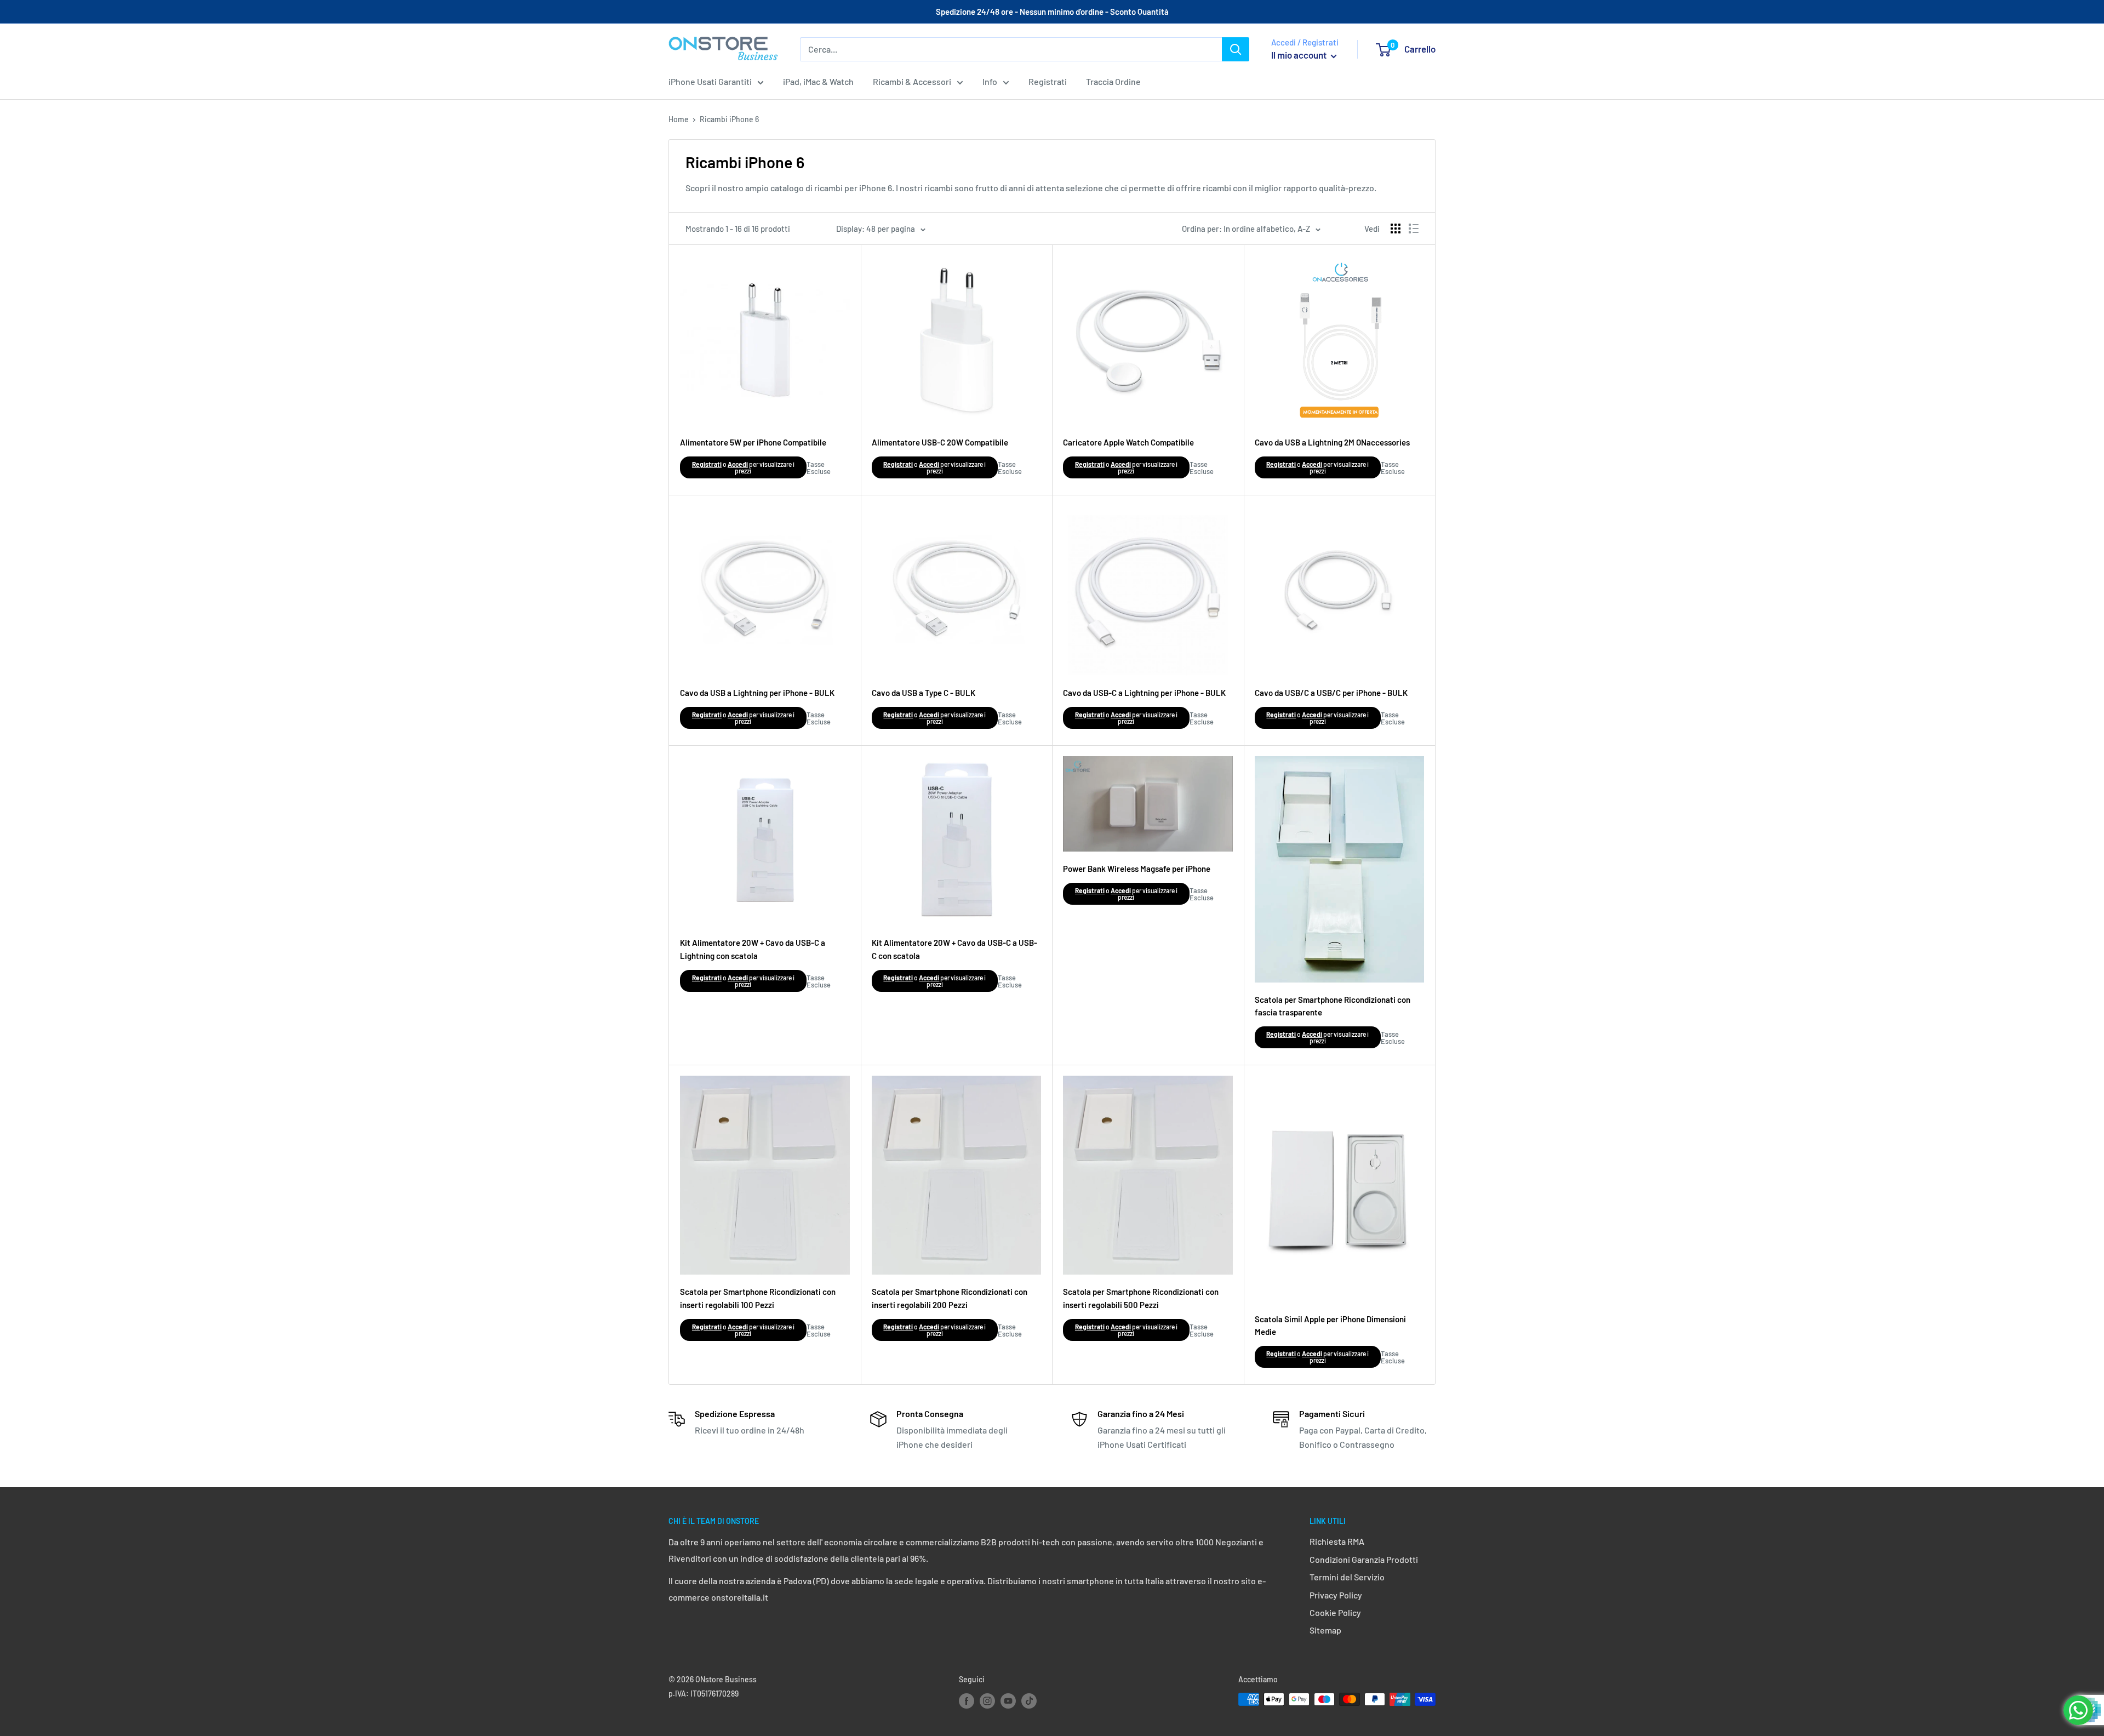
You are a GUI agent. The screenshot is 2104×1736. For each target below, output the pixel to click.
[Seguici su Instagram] (987, 1700)
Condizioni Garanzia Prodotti (1364, 1559)
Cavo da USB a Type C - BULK (924, 693)
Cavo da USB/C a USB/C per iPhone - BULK (1331, 693)
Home (679, 119)
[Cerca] (1236, 49)
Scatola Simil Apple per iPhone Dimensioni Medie (1330, 1325)
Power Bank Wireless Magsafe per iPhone (1137, 869)
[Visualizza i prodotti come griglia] (1396, 229)
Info (990, 81)
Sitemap (1325, 1630)
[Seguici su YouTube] (1008, 1700)
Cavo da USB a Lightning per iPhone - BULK (757, 693)
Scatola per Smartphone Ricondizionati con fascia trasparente (1333, 1006)
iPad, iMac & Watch (818, 81)
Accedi (738, 464)
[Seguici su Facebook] (967, 1700)
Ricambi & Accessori (912, 81)
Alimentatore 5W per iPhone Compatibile (753, 442)
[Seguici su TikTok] (1029, 1700)
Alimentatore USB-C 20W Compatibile (940, 442)
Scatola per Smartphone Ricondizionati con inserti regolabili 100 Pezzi (758, 1298)
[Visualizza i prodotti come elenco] (1414, 229)
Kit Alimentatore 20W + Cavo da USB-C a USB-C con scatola (954, 949)
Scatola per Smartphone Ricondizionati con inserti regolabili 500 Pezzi (1141, 1298)
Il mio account (1300, 55)
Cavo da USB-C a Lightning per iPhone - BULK (1144, 693)
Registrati (1048, 81)
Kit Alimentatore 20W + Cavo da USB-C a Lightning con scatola (753, 949)
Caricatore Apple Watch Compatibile (1128, 442)
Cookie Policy (1335, 1612)
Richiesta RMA (1337, 1541)
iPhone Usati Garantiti (710, 81)
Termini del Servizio (1347, 1577)
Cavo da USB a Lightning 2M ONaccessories (1332, 442)
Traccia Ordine (1113, 81)
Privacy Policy (1336, 1595)
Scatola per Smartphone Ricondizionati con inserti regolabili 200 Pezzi (950, 1298)
